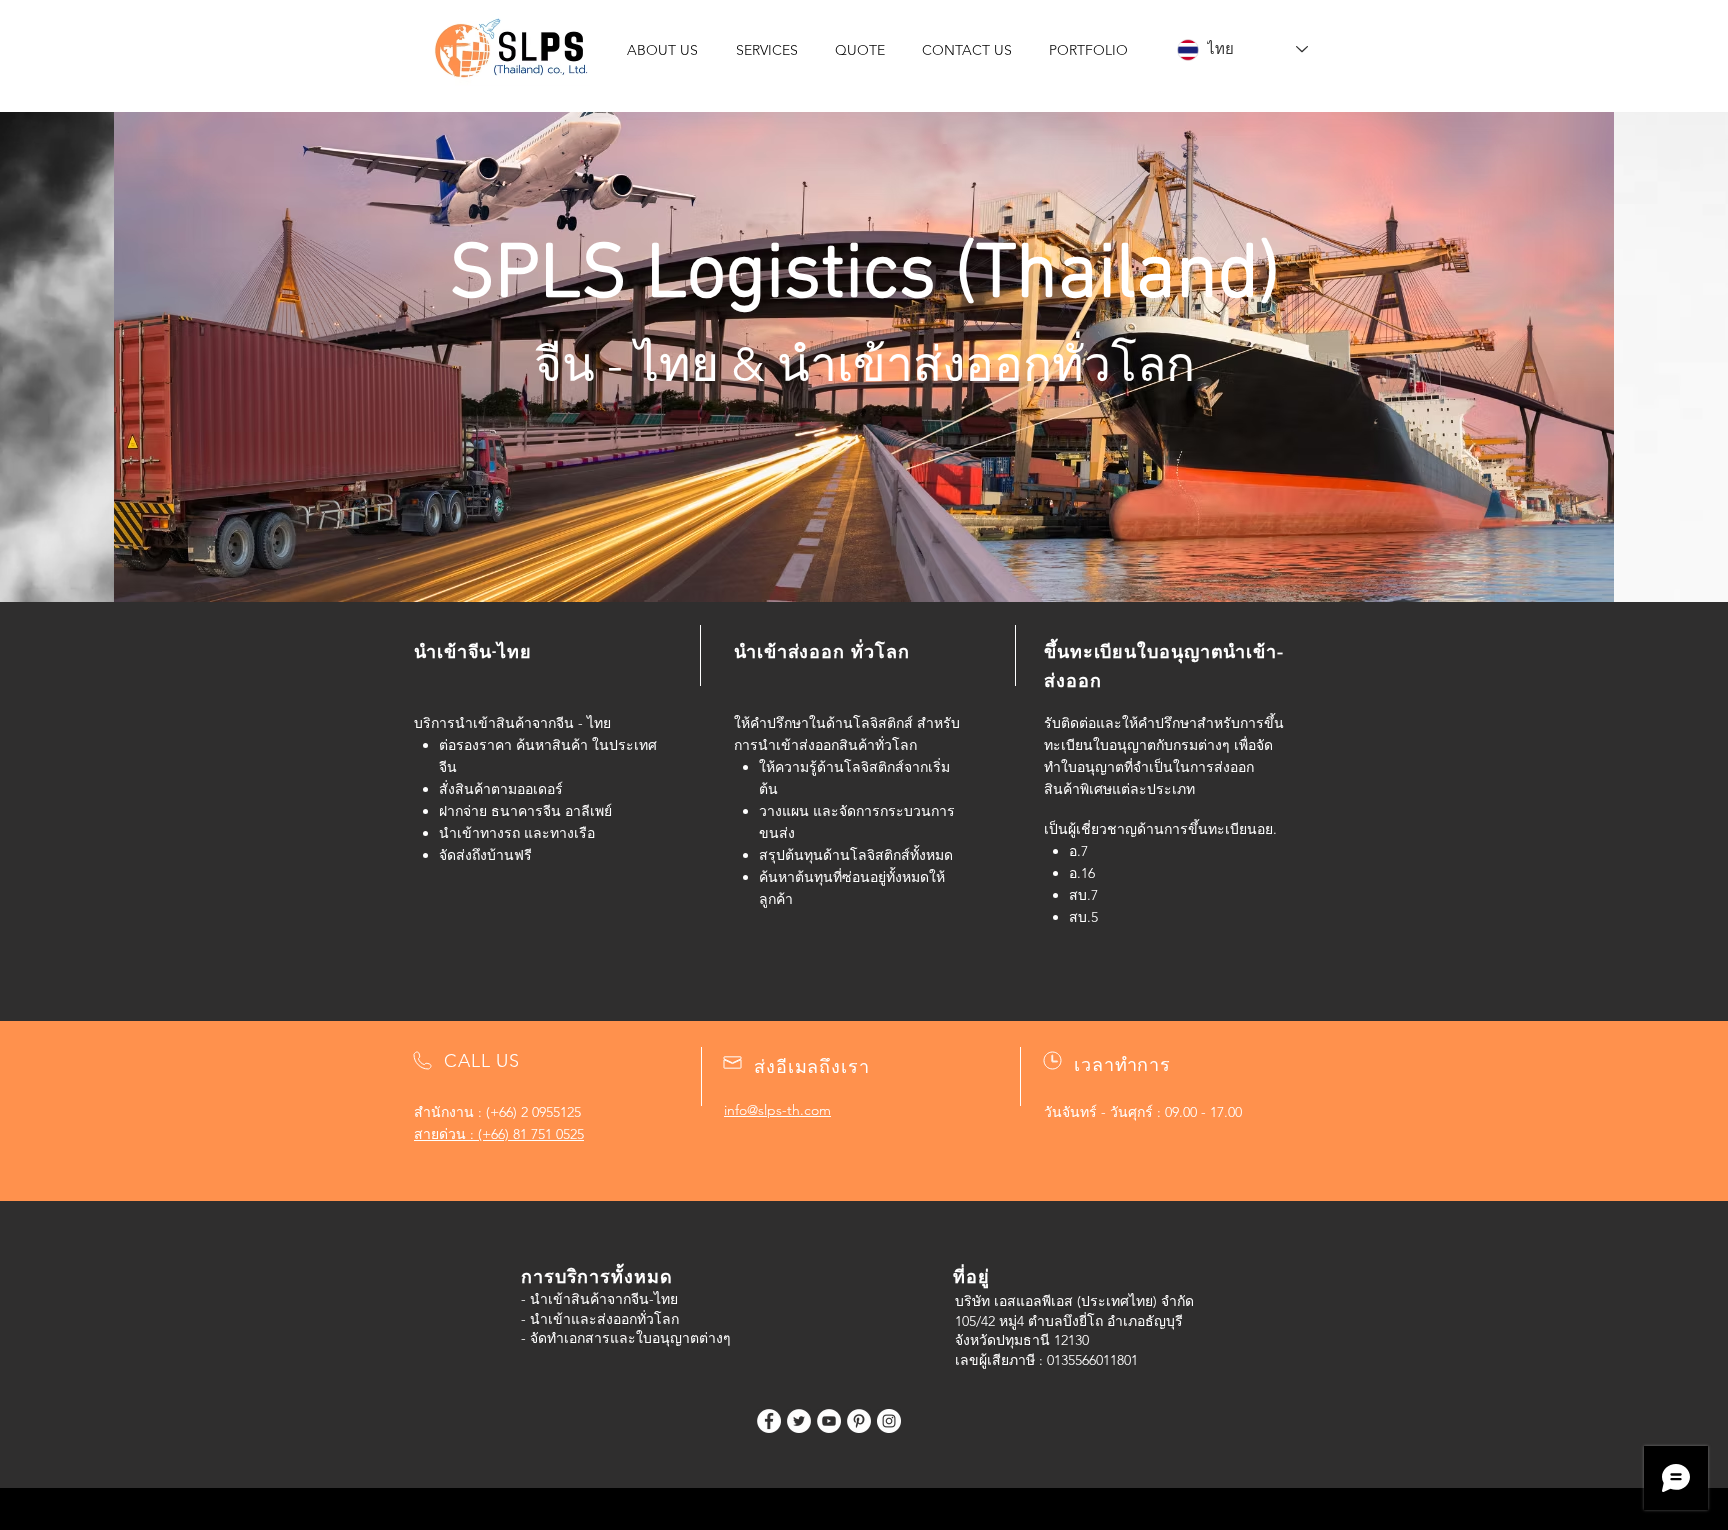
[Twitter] (799, 1421)
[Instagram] (889, 1421)
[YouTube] (829, 1421)
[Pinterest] (859, 1421)
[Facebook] (769, 1421)
